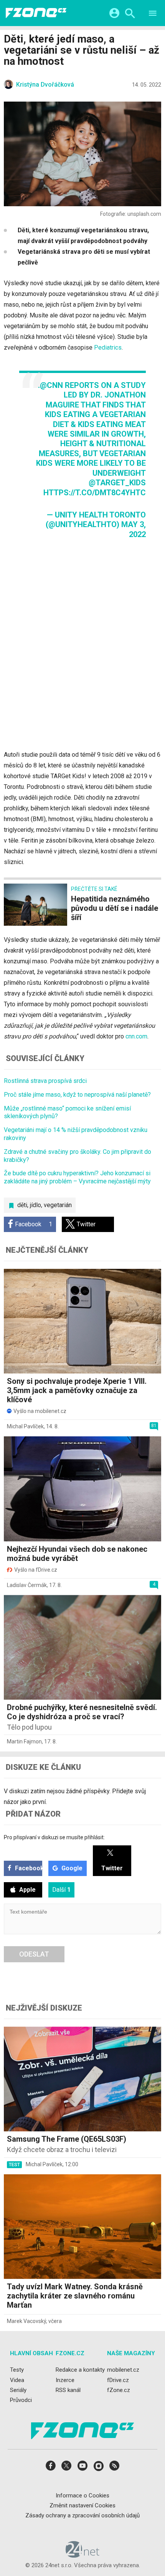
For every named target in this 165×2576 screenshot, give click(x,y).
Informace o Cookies (82, 2495)
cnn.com (136, 1036)
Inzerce (65, 2380)
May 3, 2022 (134, 529)
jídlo (35, 1205)
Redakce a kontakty (80, 2370)
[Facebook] (51, 2468)
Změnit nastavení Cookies (82, 2505)
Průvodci (21, 2400)
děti (22, 1205)
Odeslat (34, 1954)
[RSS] (114, 2468)
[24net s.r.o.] (83, 2555)
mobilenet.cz (123, 2370)
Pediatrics (108, 347)
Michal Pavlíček (25, 1426)
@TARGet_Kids (117, 483)
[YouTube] (82, 2468)
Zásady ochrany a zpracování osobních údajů (82, 2515)
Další (61, 1890)
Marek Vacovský (26, 2321)
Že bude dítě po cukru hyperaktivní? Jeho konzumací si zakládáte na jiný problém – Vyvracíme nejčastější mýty (77, 1177)
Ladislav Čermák (27, 1585)
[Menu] (153, 14)
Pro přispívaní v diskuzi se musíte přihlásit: (54, 1837)
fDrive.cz (118, 2380)
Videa (17, 2380)
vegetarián (58, 1205)
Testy (17, 2370)
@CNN (51, 385)
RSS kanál (68, 2390)
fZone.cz (119, 2390)
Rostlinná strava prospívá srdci (45, 1081)
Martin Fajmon (24, 1741)
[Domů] (36, 13)
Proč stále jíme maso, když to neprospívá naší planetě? (77, 1095)
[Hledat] (130, 14)
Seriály (18, 2390)
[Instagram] (99, 2468)
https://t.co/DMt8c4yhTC (95, 493)
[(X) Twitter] (66, 2468)
